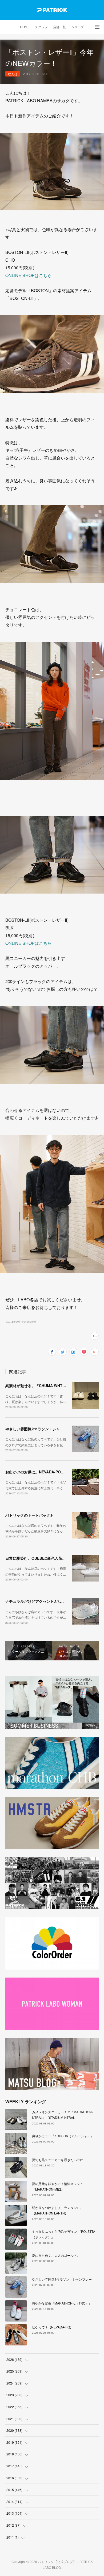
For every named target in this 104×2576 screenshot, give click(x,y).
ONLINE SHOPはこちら (29, 275)
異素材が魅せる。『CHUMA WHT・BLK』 (41, 1385)
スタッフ (41, 27)
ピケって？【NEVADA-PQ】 (53, 2327)
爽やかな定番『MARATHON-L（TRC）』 (62, 2303)
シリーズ (78, 27)
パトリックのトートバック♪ (29, 1515)
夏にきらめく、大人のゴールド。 (56, 2255)
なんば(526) (13, 1321)
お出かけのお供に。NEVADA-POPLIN (37, 1472)
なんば (13, 74)
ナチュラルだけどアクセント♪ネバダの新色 (42, 1601)
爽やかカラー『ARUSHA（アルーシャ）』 (63, 2136)
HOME (25, 27)
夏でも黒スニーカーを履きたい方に (58, 2160)
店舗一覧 (59, 27)
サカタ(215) (29, 1321)
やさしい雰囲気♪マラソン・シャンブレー (40, 1429)
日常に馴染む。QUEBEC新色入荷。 (36, 1558)
